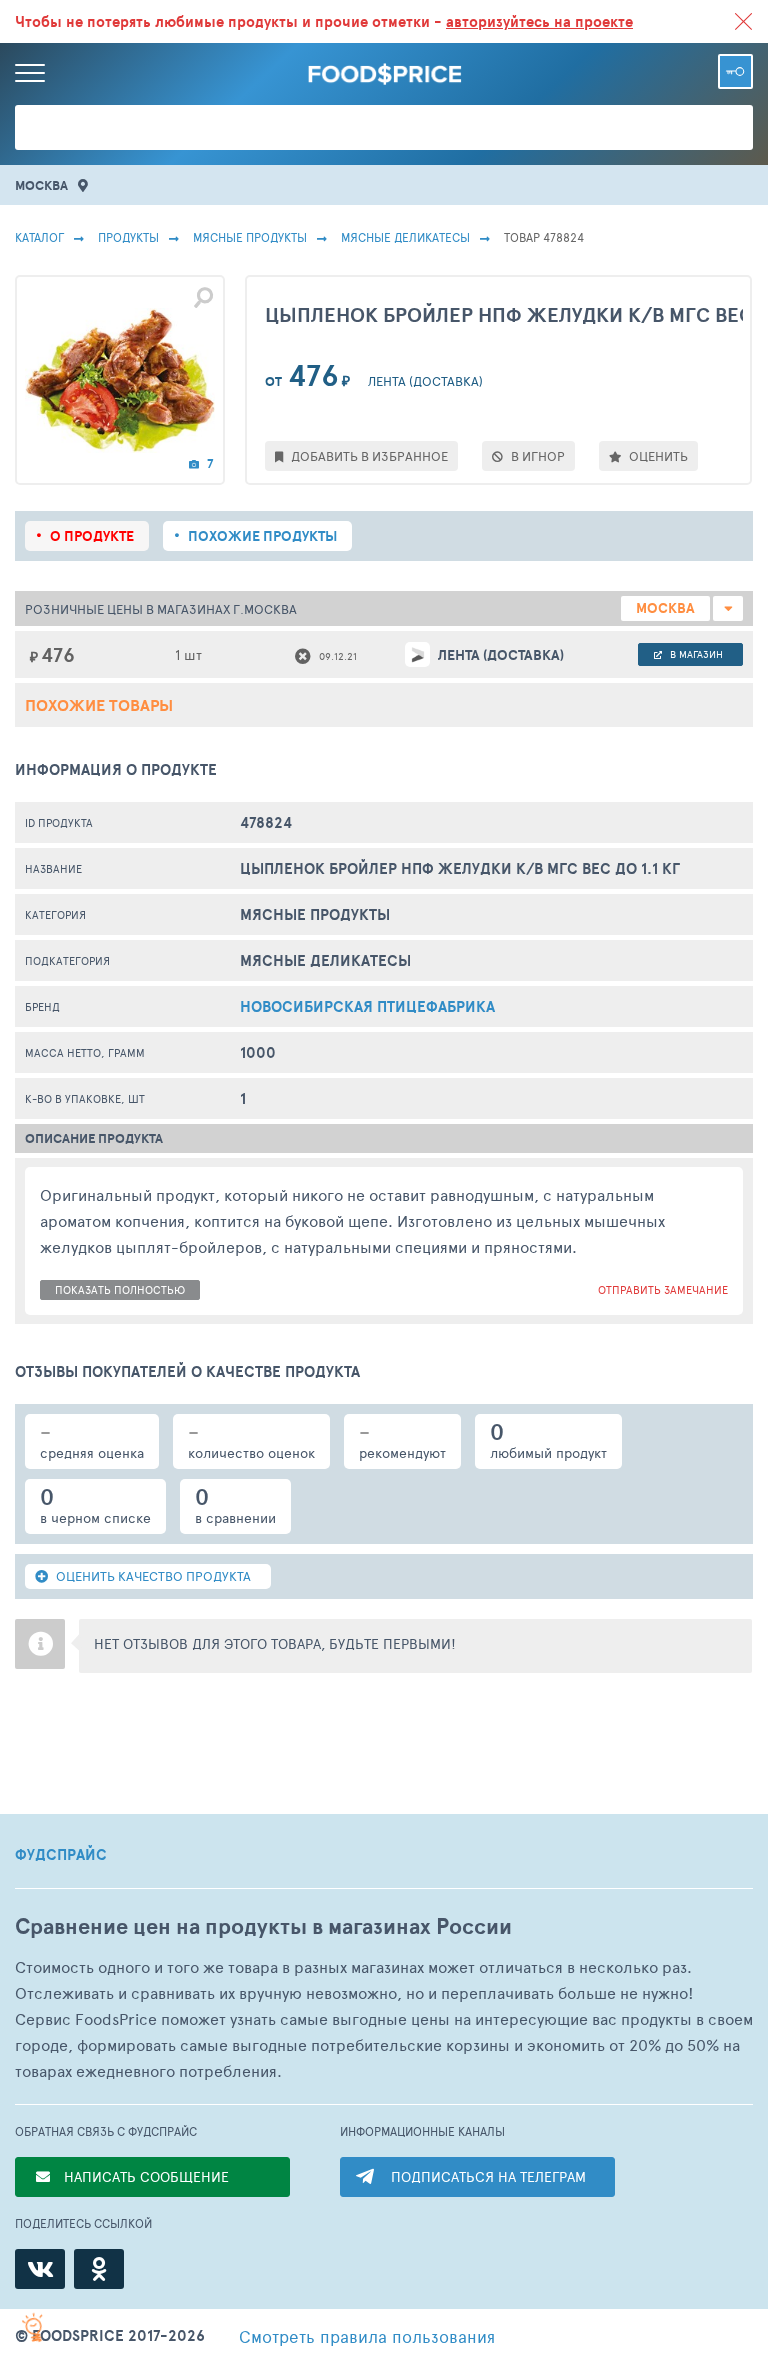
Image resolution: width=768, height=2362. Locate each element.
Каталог (39, 237)
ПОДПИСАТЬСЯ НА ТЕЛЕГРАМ (488, 2176)
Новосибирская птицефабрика (367, 1006)
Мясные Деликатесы (405, 237)
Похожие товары (99, 705)
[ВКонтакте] (40, 2269)
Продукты (128, 237)
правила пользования (367, 2336)
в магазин (695, 654)
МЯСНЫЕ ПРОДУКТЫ (250, 237)
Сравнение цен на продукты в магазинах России (263, 1926)
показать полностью (120, 1289)
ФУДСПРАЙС (61, 1855)
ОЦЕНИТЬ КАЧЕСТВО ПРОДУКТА (152, 1576)
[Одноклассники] (99, 2269)
